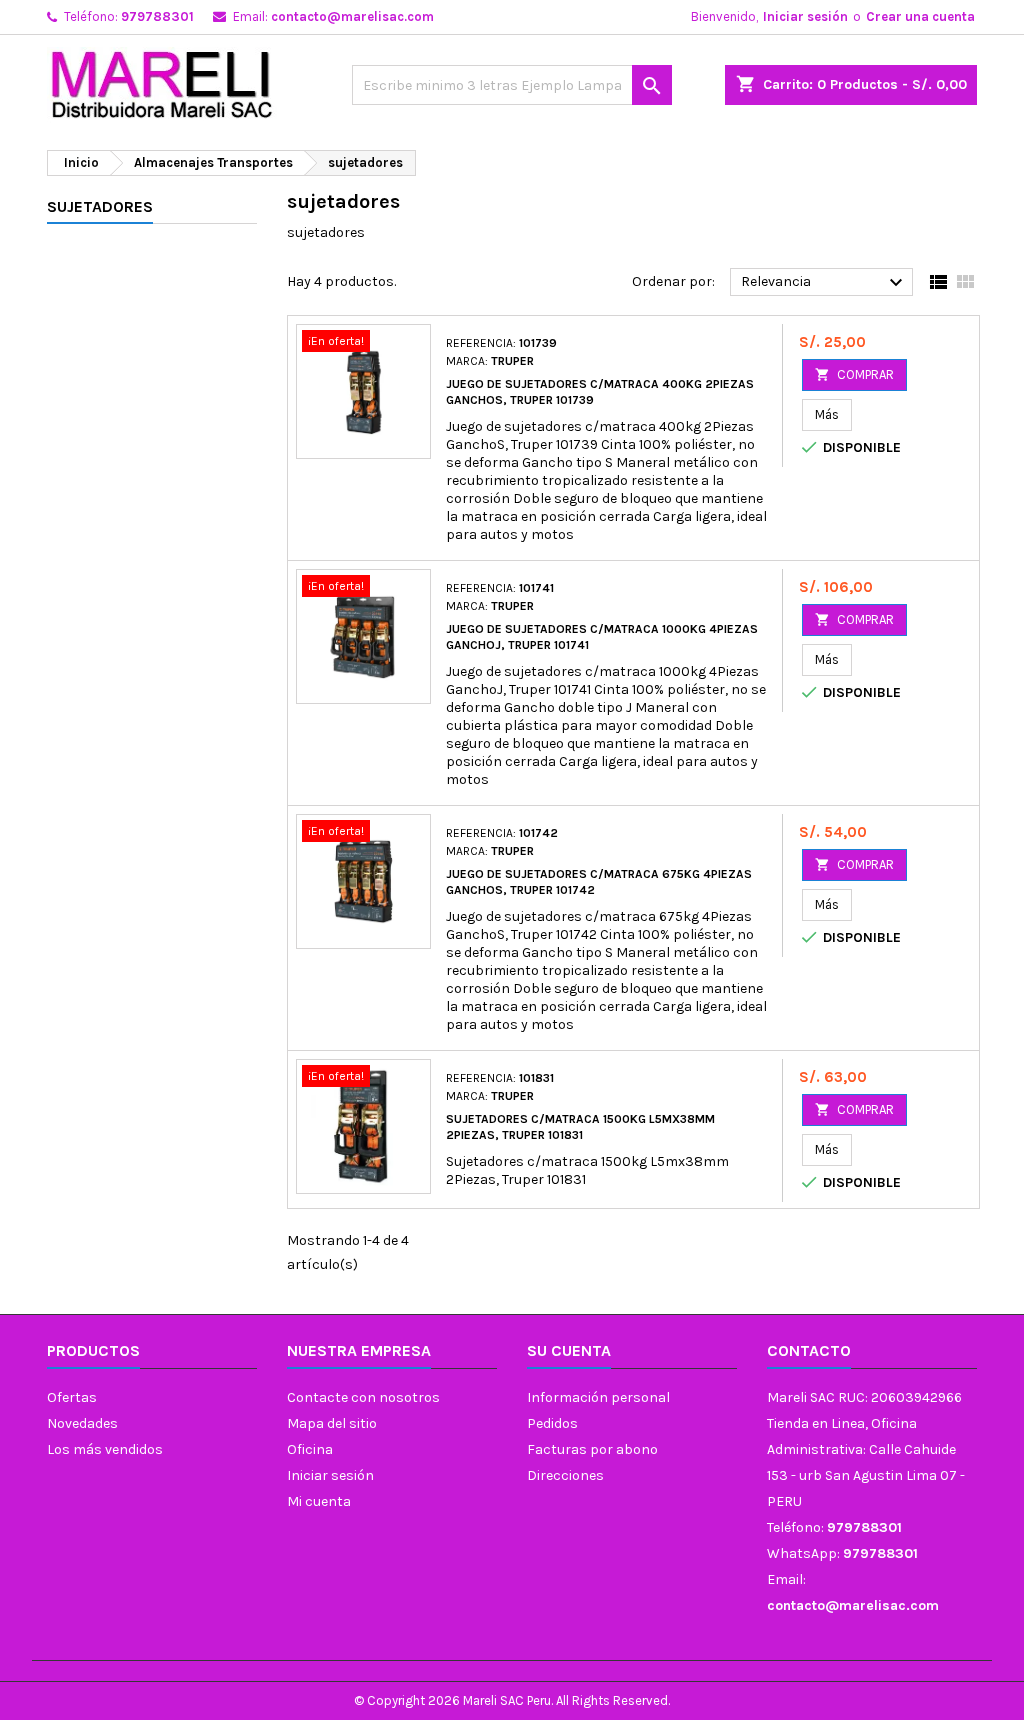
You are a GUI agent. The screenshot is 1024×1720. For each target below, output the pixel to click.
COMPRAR (854, 374)
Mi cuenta (319, 1501)
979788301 (157, 16)
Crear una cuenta (920, 16)
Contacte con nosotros (363, 1397)
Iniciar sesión (805, 16)
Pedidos (552, 1423)
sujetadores (100, 206)
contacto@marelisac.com (352, 16)
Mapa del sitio (332, 1423)
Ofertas (72, 1397)
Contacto (809, 1350)
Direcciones (565, 1475)
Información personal (598, 1397)
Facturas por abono (592, 1449)
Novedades (82, 1423)
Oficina (310, 1449)
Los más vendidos (105, 1449)
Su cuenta (569, 1350)
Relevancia (824, 283)
